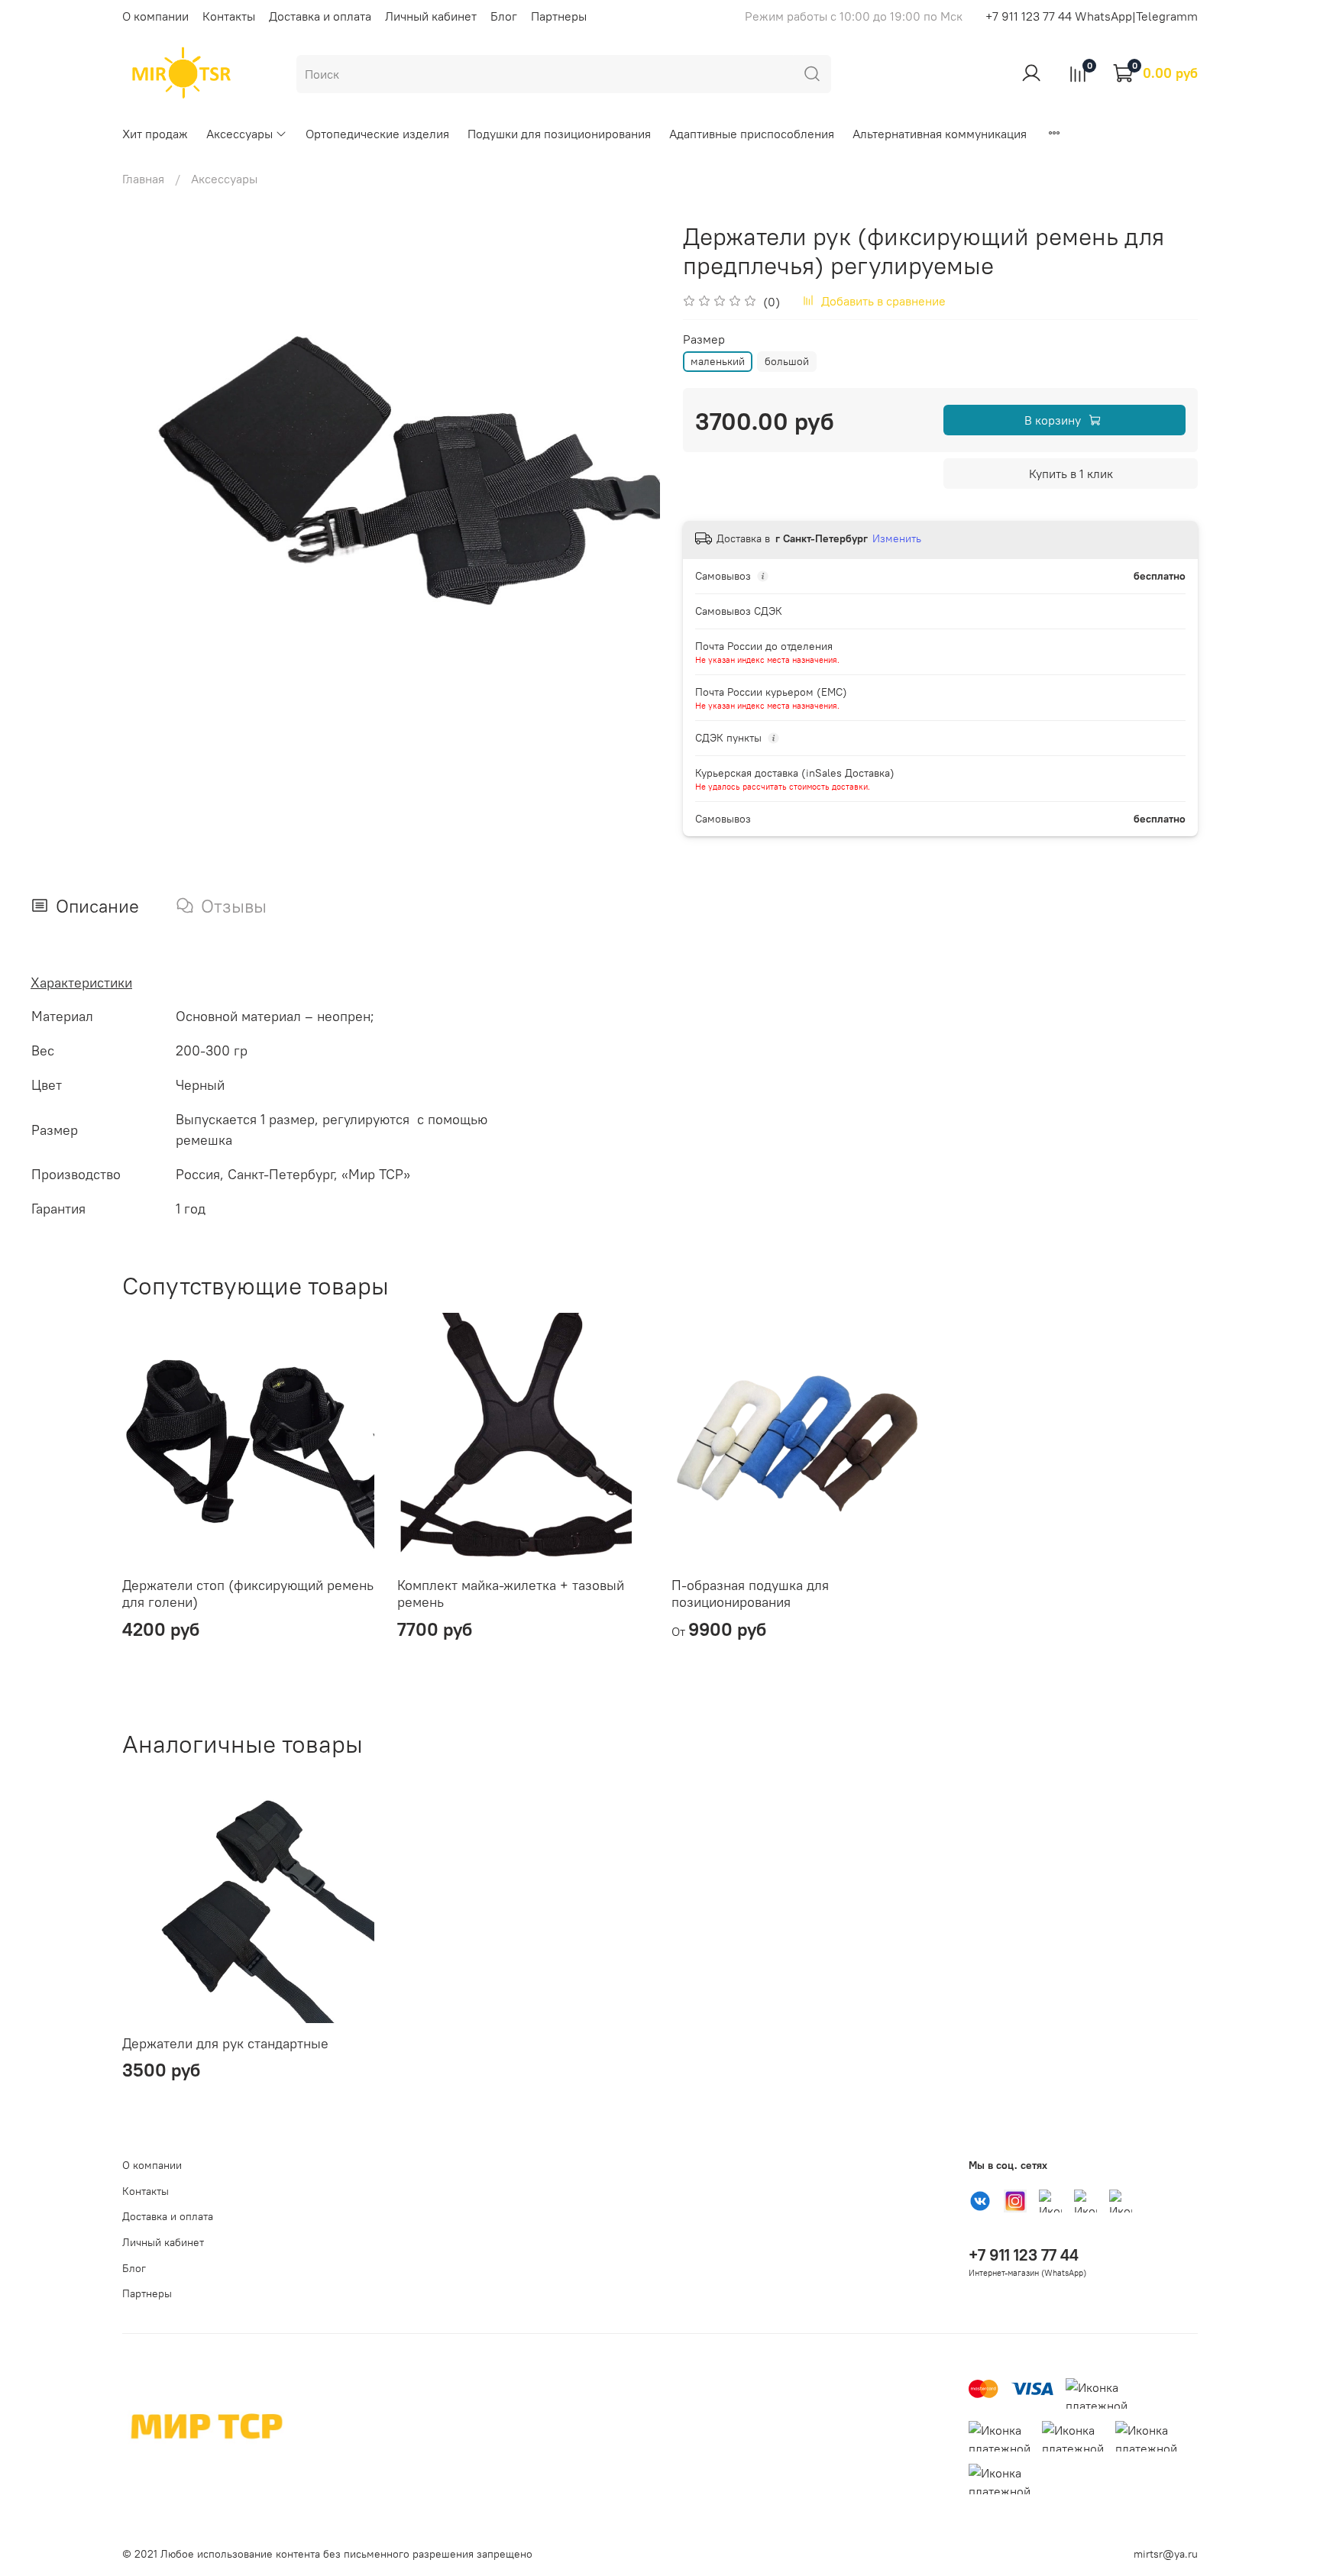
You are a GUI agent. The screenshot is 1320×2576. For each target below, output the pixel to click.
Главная (143, 179)
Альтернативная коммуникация (940, 134)
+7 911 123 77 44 (1024, 2255)
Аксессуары (239, 134)
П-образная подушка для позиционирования (750, 1594)
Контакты (229, 16)
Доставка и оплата (320, 16)
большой (787, 361)
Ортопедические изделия (377, 134)
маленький (718, 361)
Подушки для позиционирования (559, 134)
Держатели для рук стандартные (225, 2043)
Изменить (897, 538)
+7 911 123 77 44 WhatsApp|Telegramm (1092, 16)
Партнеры (559, 16)
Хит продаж (155, 134)
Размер (704, 339)
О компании (155, 16)
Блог (504, 16)
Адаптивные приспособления (752, 134)
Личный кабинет (431, 16)
